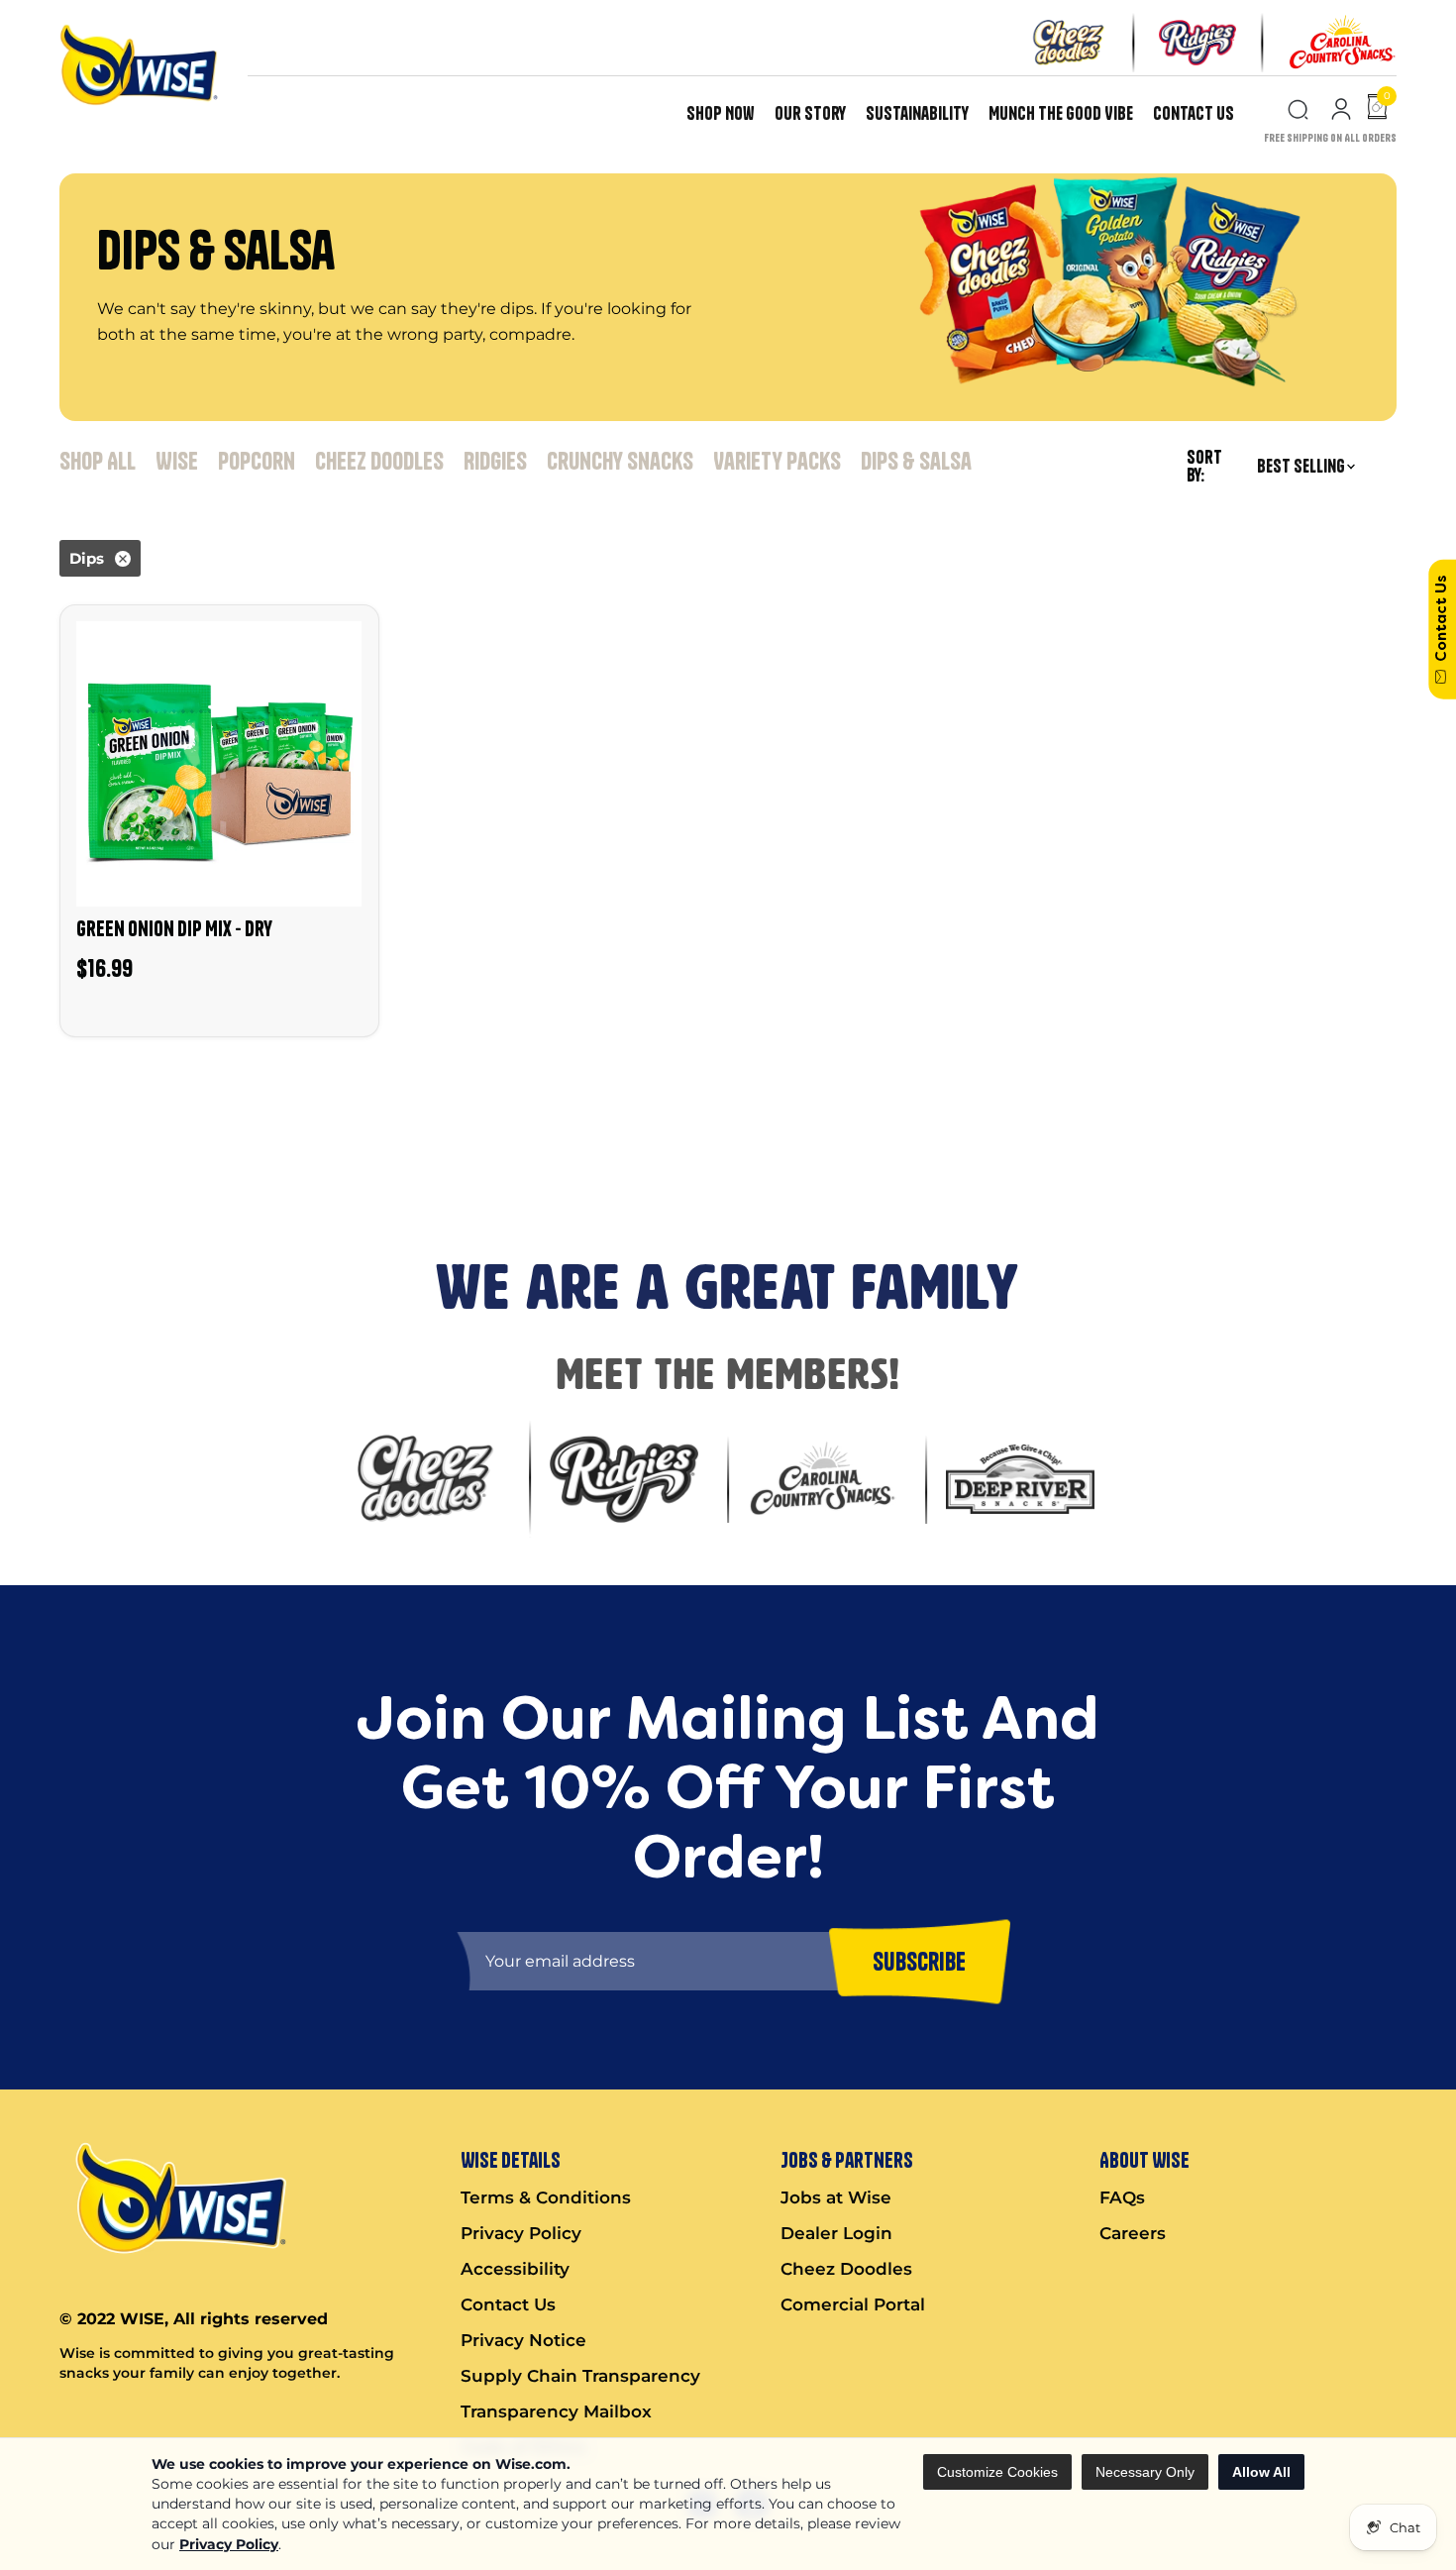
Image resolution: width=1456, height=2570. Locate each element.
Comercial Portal (853, 2304)
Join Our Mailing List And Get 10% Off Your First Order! (367, 1090)
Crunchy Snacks (620, 461)
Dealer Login (836, 2233)
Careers (1133, 2233)
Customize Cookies (997, 2472)
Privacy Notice (523, 2340)
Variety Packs (777, 461)
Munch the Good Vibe (1061, 113)
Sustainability (917, 113)
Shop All (98, 461)
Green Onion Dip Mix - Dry (174, 928)
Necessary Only (1145, 2472)
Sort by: (1204, 467)
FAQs (1122, 2197)
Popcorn (257, 461)
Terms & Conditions (546, 2197)
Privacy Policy (229, 2544)
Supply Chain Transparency (580, 2376)
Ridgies (495, 461)
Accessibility (515, 2269)
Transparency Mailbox (556, 2411)
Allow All (1261, 2472)
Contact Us (1194, 113)
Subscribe (44, 1162)
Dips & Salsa (916, 461)
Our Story (810, 113)
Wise (177, 461)
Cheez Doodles (379, 461)
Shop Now (721, 113)
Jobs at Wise (836, 2197)
